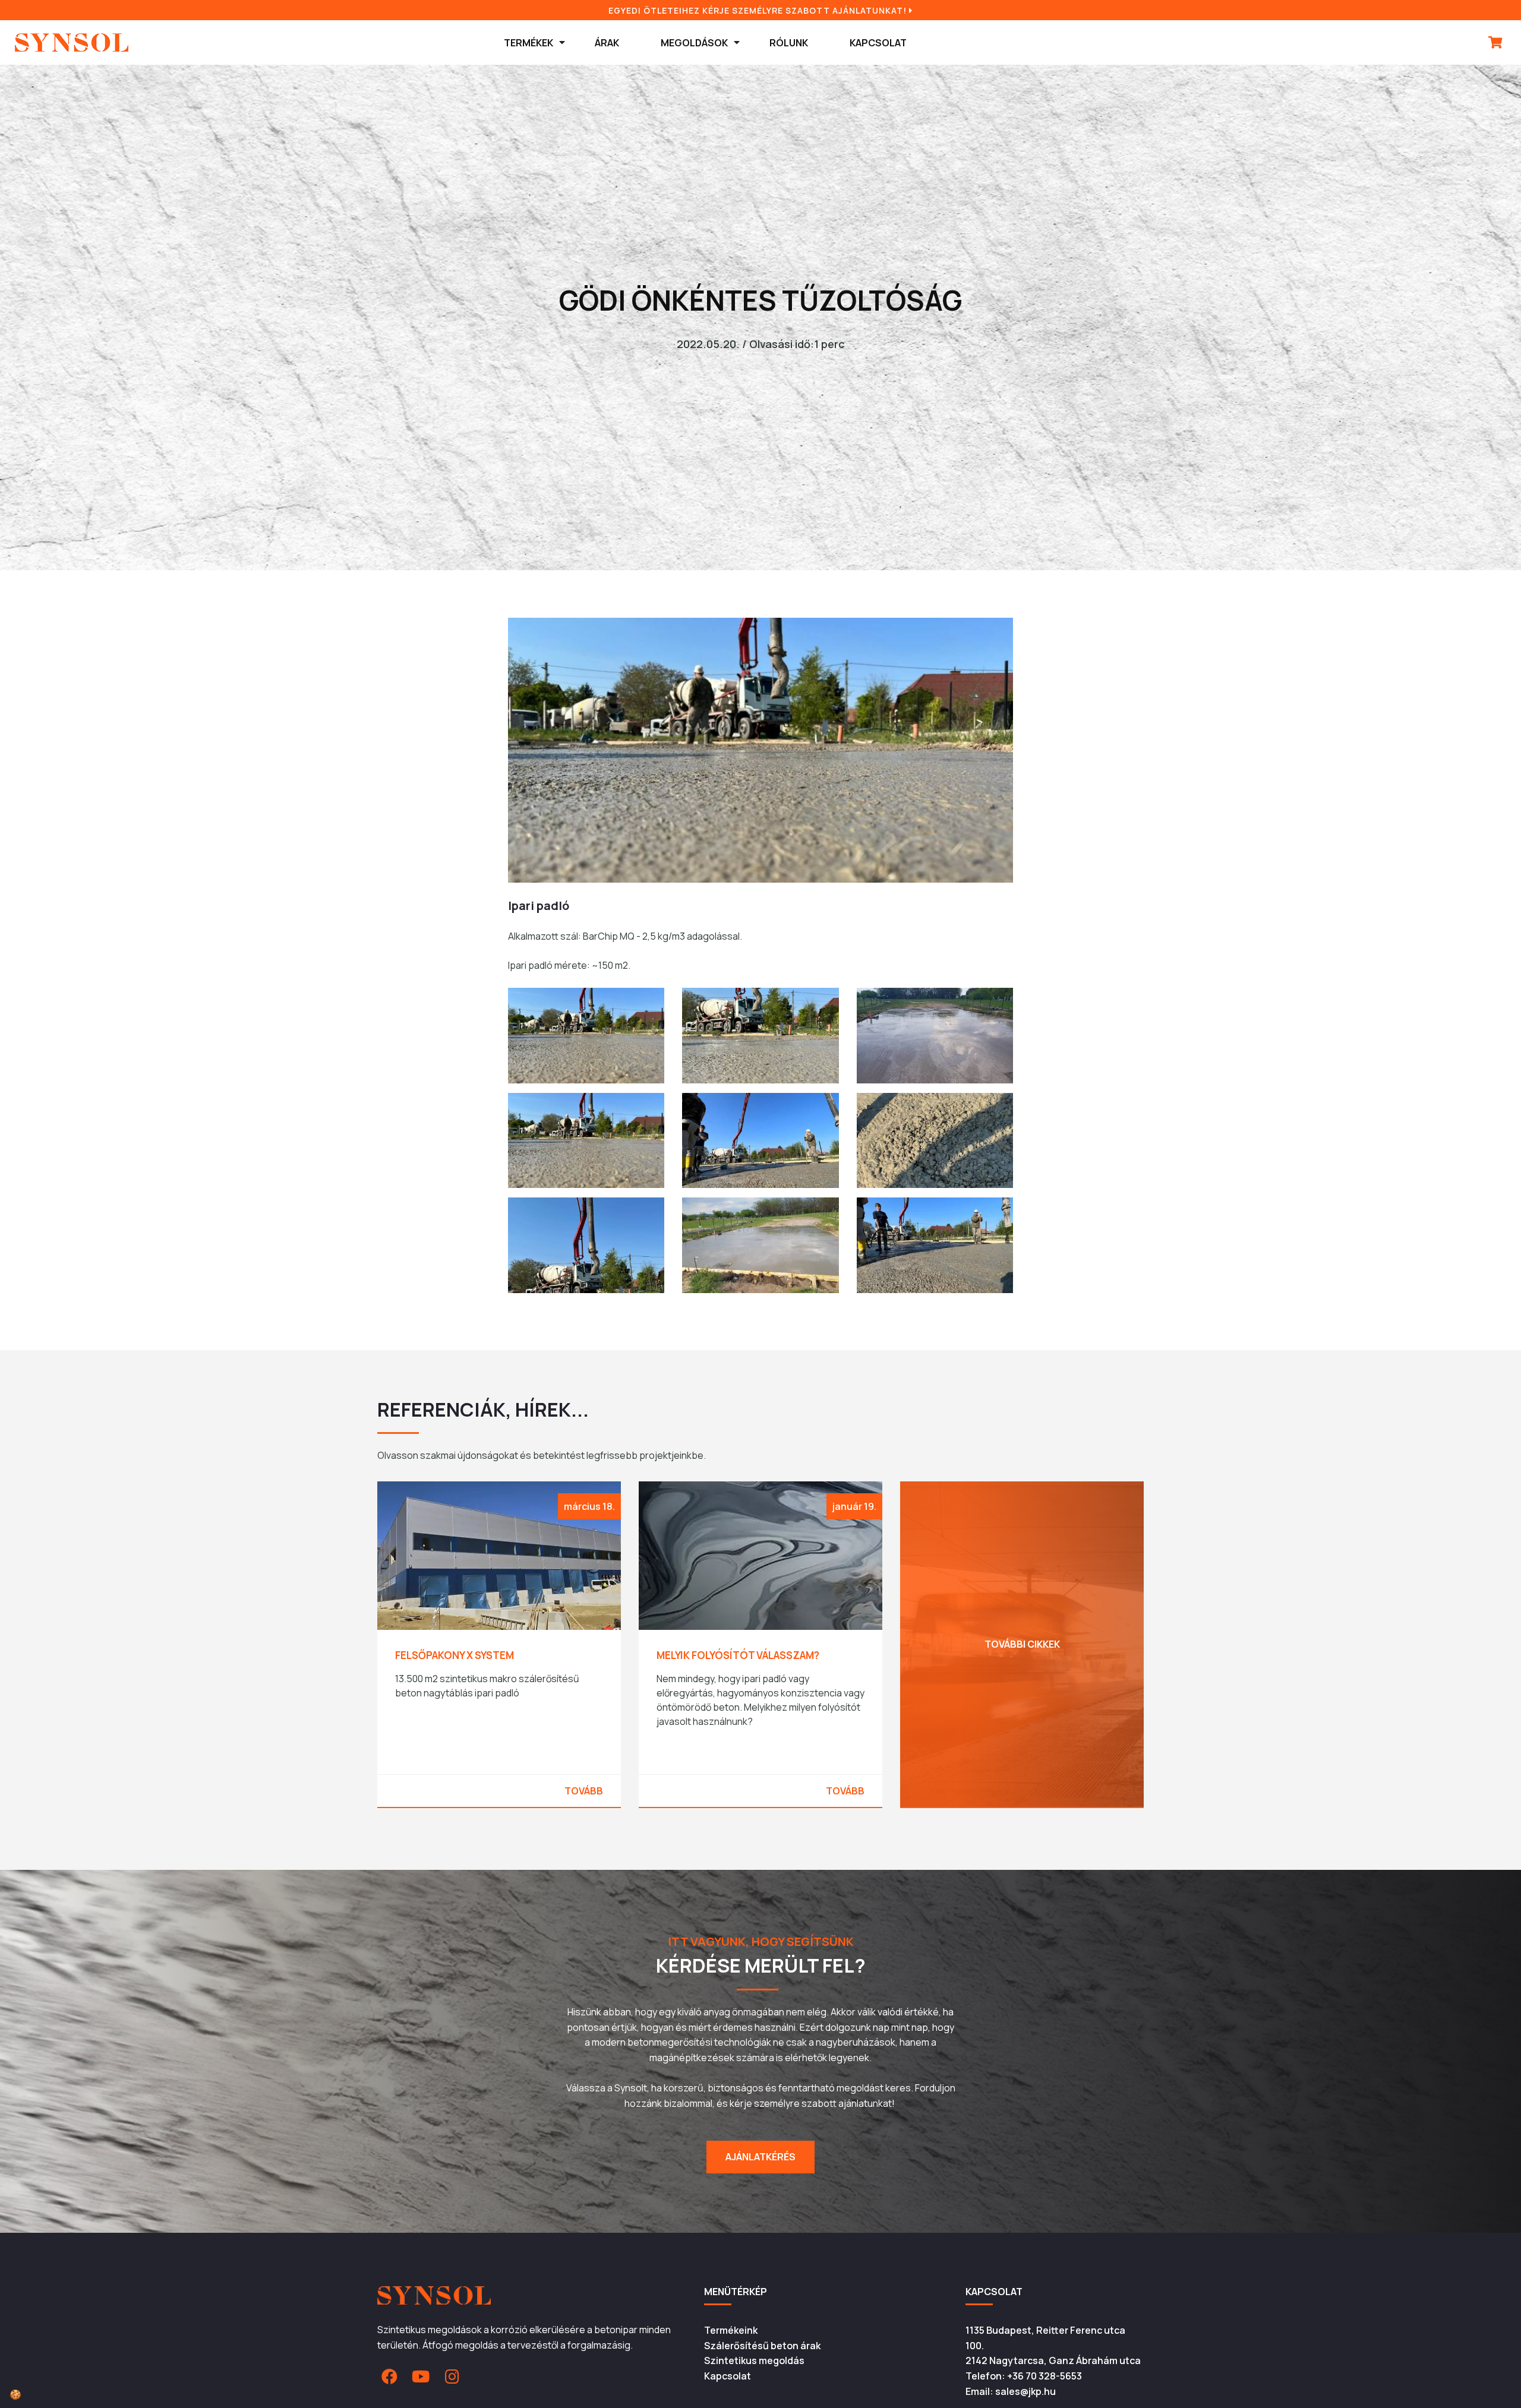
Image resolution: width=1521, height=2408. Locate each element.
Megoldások (694, 43)
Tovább (584, 1791)
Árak (607, 43)
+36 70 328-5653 (1044, 2376)
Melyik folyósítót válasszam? (477, 1655)
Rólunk (789, 43)
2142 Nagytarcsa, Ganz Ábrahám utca (1053, 2360)
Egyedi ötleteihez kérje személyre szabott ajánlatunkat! (759, 10)
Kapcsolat (878, 43)
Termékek (528, 43)
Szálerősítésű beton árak (762, 2346)
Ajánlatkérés (760, 2157)
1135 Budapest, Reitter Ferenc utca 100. (1045, 2338)
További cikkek (761, 1644)
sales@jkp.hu (1025, 2391)
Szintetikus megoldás (754, 2360)
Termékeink (731, 2330)
